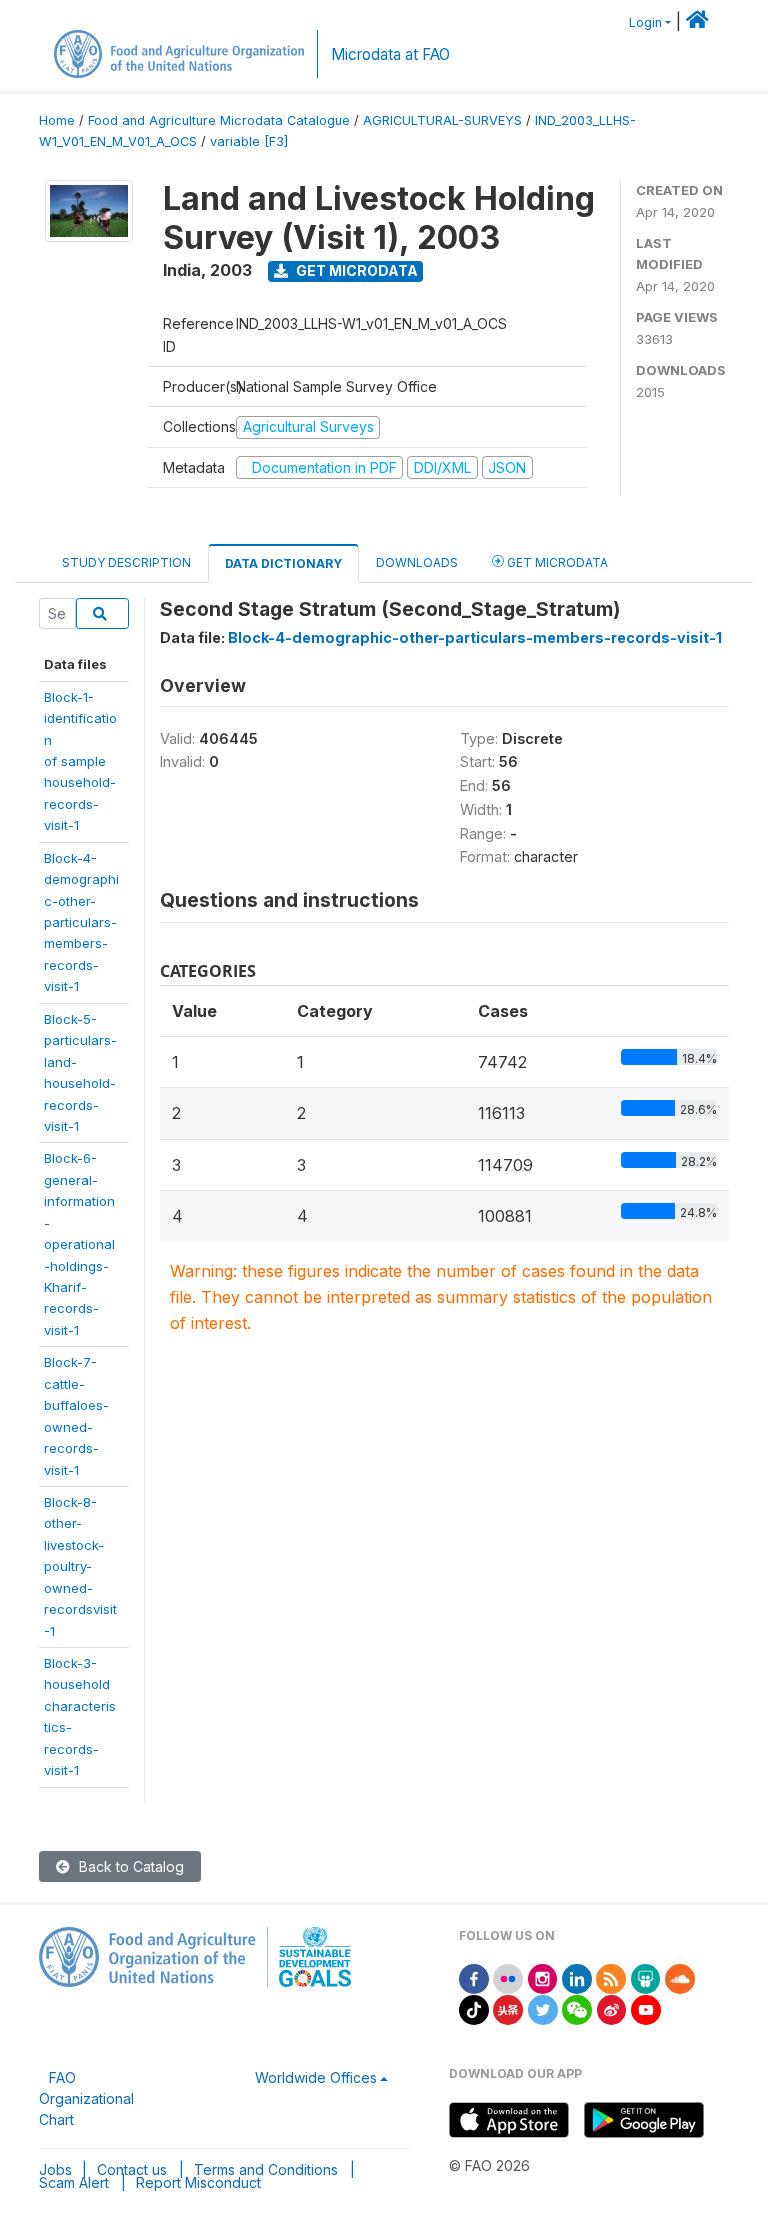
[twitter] (543, 2008)
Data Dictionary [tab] (283, 563)
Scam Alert (74, 2182)
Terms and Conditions (266, 2169)
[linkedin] (577, 1977)
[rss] (611, 1977)
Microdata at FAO (390, 54)
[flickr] (508, 1977)
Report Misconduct (198, 2182)
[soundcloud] (680, 1977)
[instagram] (543, 1977)
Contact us (132, 2169)
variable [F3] (249, 141)
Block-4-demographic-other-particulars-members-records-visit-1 (81, 922)
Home (57, 120)
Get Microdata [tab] (556, 562)
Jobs (55, 2169)
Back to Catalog (129, 1866)
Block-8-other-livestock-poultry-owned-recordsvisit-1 (80, 1566)
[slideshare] (646, 1977)
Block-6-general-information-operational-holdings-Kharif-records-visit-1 (79, 1244)
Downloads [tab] (417, 562)
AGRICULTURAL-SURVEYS (442, 120)
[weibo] (612, 2008)
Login (645, 22)
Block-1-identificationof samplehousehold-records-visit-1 (80, 761)
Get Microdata (355, 270)
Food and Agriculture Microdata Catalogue (219, 120)
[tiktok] (474, 2008)
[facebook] (474, 1977)
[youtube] (646, 2008)
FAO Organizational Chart (86, 2098)
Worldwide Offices (316, 2077)
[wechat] (577, 2008)
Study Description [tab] (126, 562)
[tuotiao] (508, 2008)
